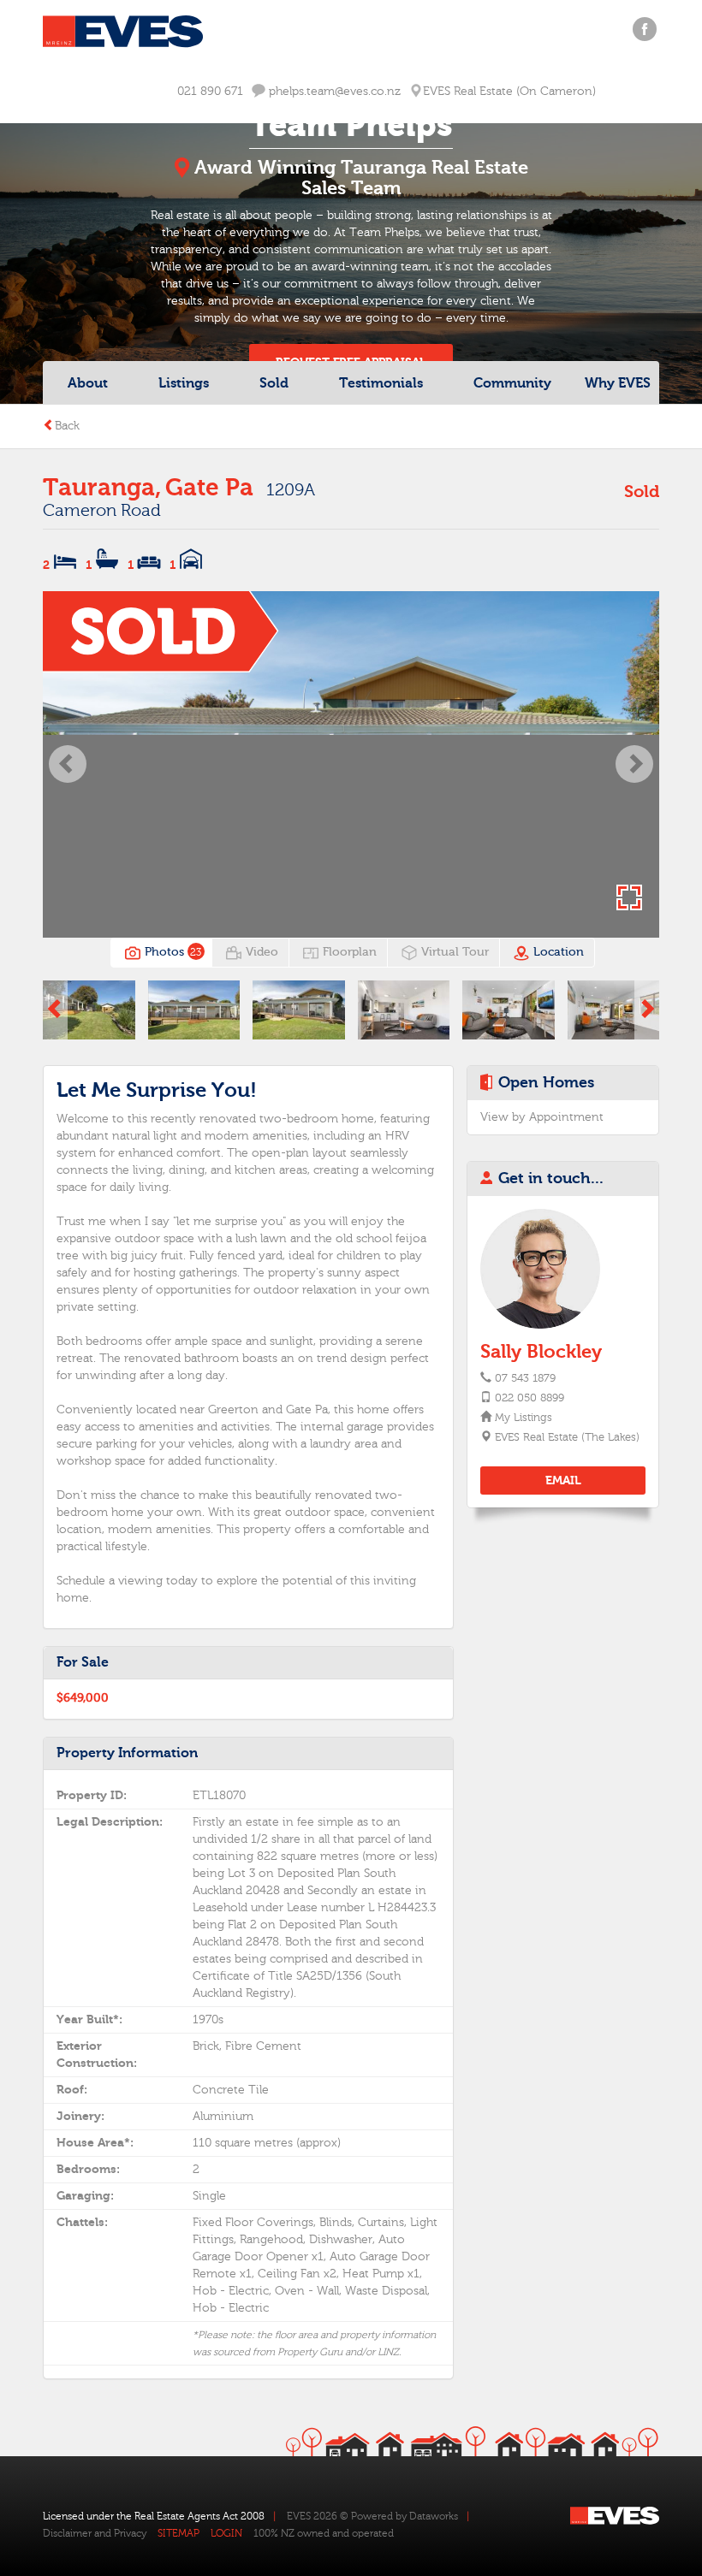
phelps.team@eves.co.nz (333, 92)
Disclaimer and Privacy (95, 2533)
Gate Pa (209, 488)
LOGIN (226, 2533)
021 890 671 (210, 92)
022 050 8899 (529, 1398)
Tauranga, (102, 488)
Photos (171, 952)
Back (67, 426)
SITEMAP (178, 2533)
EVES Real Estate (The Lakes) (566, 1437)
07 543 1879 (525, 1378)
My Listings (523, 1418)
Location (557, 952)
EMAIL (563, 1480)
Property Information (127, 1753)
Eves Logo (123, 32)
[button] (68, 764)
